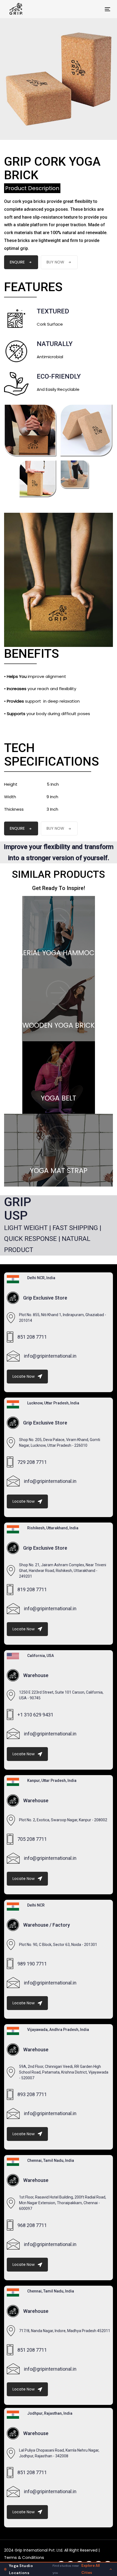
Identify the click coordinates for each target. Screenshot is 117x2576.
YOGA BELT (59, 1098)
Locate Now (24, 1376)
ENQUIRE (17, 262)
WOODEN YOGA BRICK (59, 1025)
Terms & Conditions (24, 2557)
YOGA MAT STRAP (59, 1171)
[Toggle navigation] (93, 9)
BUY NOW (55, 262)
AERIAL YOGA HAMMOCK (59, 953)
